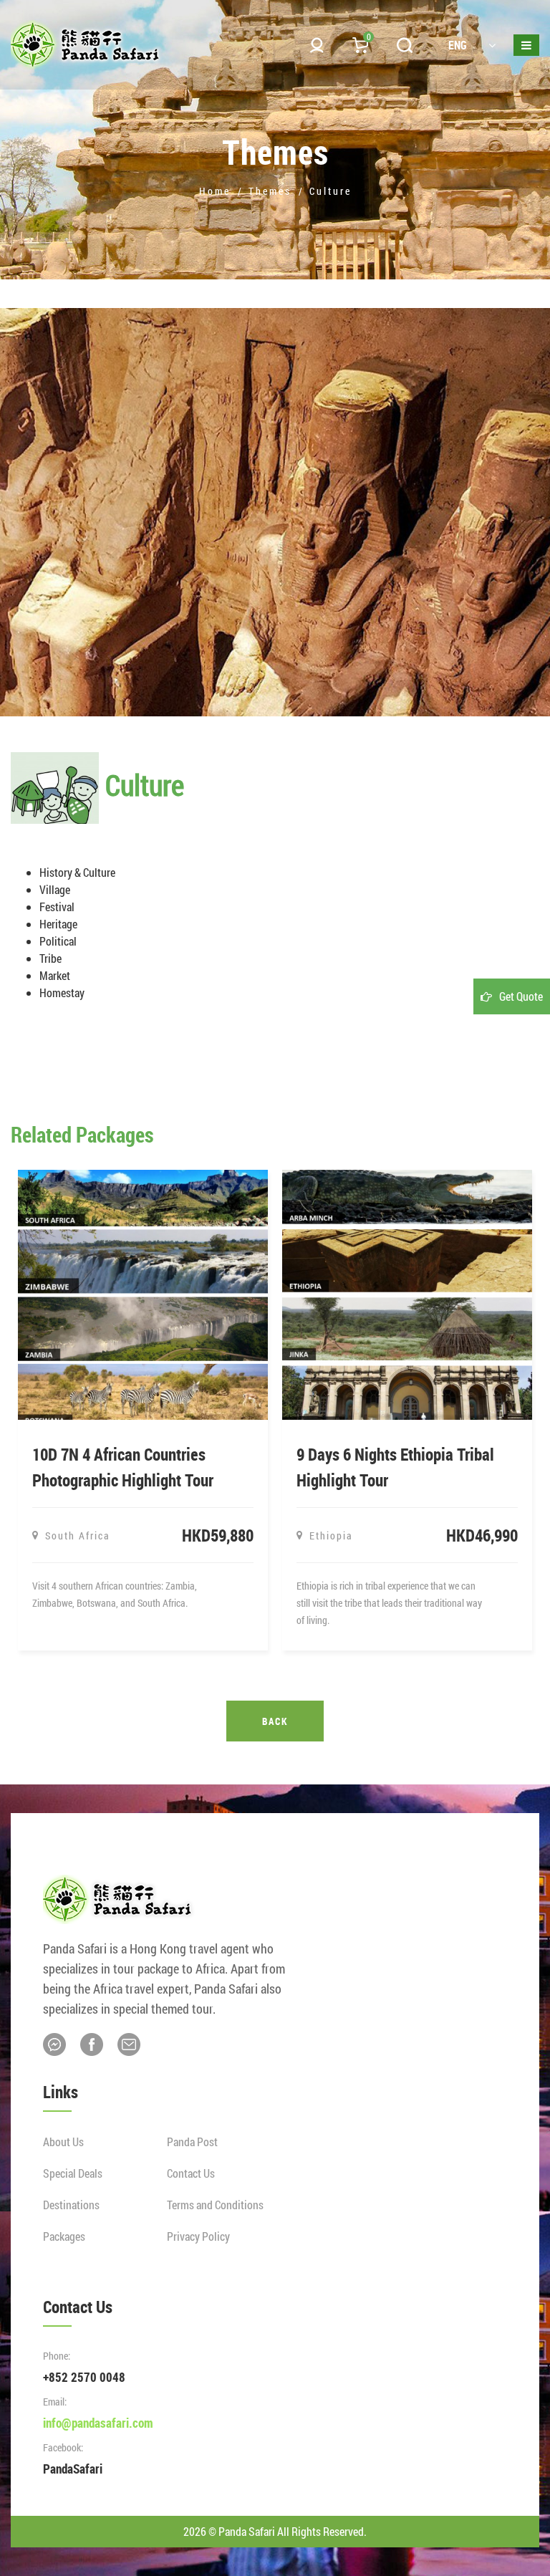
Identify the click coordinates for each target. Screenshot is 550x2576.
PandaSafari (73, 2469)
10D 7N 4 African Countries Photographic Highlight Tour (123, 1467)
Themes (270, 191)
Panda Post (192, 2142)
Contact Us (191, 2173)
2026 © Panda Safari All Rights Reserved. (275, 2531)
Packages (64, 2236)
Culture (331, 191)
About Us (63, 2142)
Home (215, 191)
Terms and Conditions (215, 2205)
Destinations (71, 2205)
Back (275, 1721)
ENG (458, 45)
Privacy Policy (198, 2236)
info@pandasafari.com (98, 2423)
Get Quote (521, 996)
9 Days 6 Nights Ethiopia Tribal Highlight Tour (395, 1467)
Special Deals (73, 2173)
